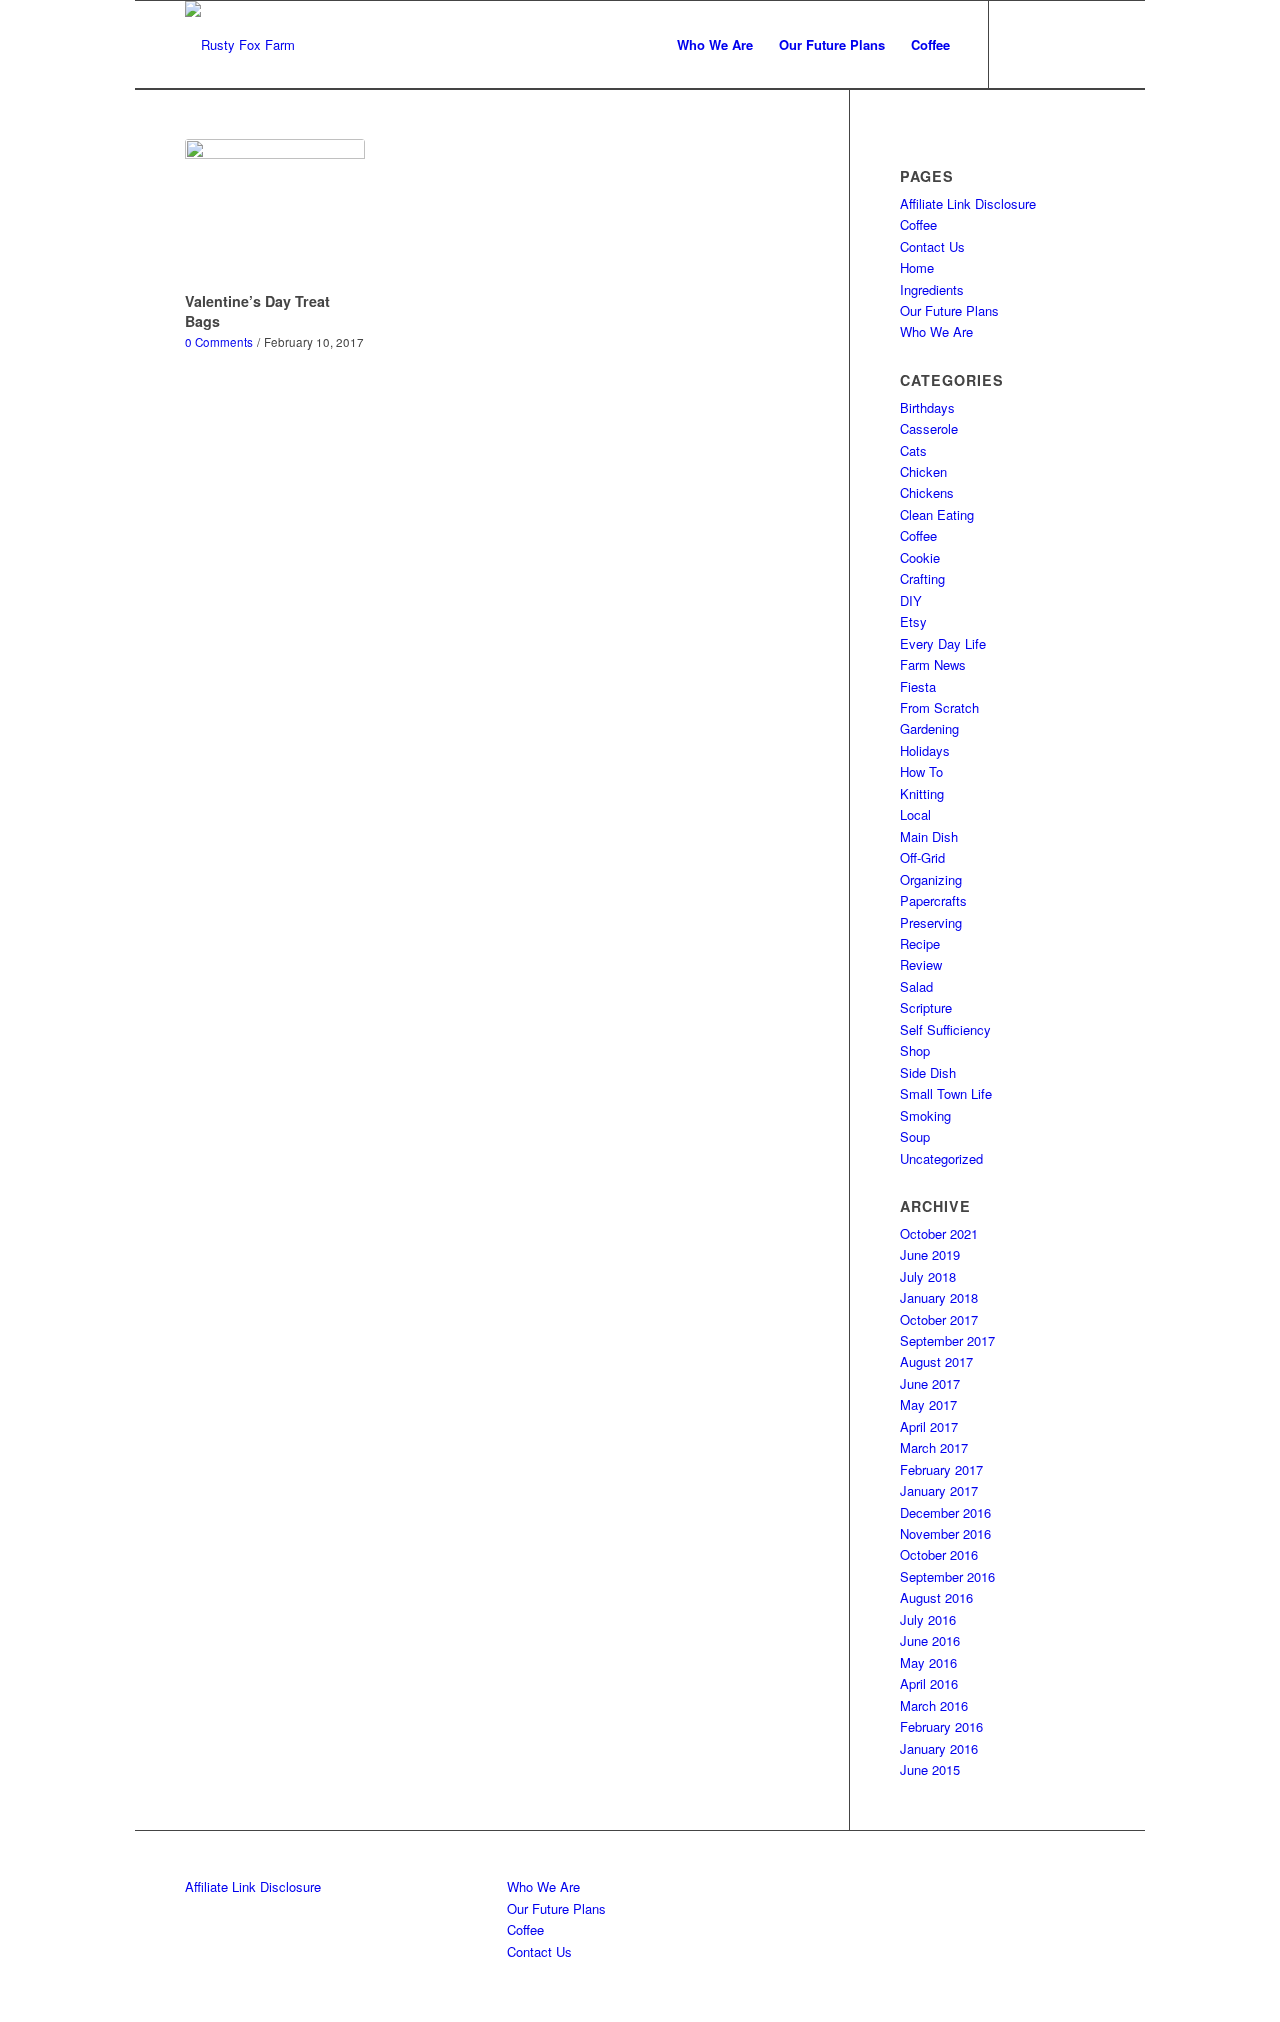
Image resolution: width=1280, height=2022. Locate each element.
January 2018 (939, 1297)
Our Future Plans (949, 310)
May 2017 (928, 1404)
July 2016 (928, 1619)
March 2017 (934, 1447)
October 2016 (939, 1554)
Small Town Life (946, 1093)
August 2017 (936, 1361)
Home (917, 267)
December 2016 (945, 1512)
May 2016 (928, 1662)
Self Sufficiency (945, 1029)
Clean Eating (937, 514)
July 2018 (928, 1276)
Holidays (925, 750)
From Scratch (939, 707)
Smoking (925, 1115)
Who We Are (936, 331)
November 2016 (945, 1533)
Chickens (927, 492)
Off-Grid (922, 857)
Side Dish (928, 1072)
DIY (911, 600)
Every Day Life (943, 643)
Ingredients (932, 289)
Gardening (929, 728)
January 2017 (939, 1490)
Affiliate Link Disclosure (968, 203)
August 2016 (936, 1597)
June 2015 (930, 1769)
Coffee (918, 224)
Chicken (923, 471)
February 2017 (941, 1469)
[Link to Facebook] (1020, 44)
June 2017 (930, 1383)
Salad (916, 986)
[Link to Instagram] (1050, 44)
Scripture (926, 1007)
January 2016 (939, 1748)
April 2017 (929, 1426)
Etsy (913, 621)
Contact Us (932, 246)
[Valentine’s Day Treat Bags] (275, 212)
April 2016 (929, 1683)
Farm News (933, 664)
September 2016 (947, 1576)
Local (915, 814)
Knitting (922, 793)
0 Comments (219, 342)
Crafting (922, 578)
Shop (915, 1050)
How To (921, 771)
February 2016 (941, 1726)
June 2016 (930, 1640)
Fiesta (918, 686)
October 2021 (939, 1233)
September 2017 (947, 1340)
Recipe (920, 943)
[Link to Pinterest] (1080, 44)
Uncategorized (941, 1158)
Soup (915, 1136)
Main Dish (929, 836)
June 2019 (930, 1254)
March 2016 (934, 1705)
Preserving (931, 922)
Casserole (929, 428)
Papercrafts (933, 900)
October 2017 (939, 1319)
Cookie (920, 557)
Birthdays (927, 407)
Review (921, 964)
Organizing (931, 879)
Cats (913, 450)
